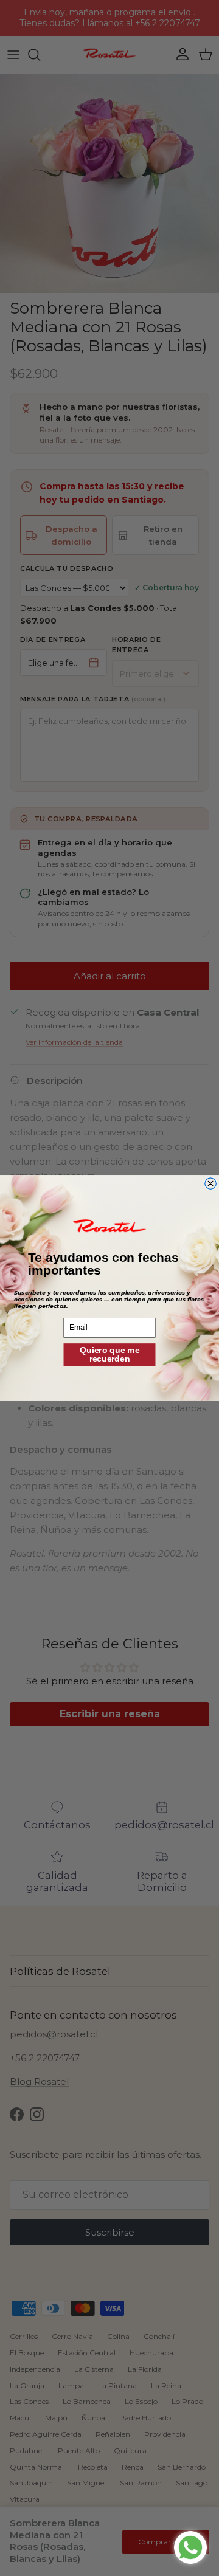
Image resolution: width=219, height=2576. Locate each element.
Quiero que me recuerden (109, 1354)
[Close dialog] (211, 1184)
